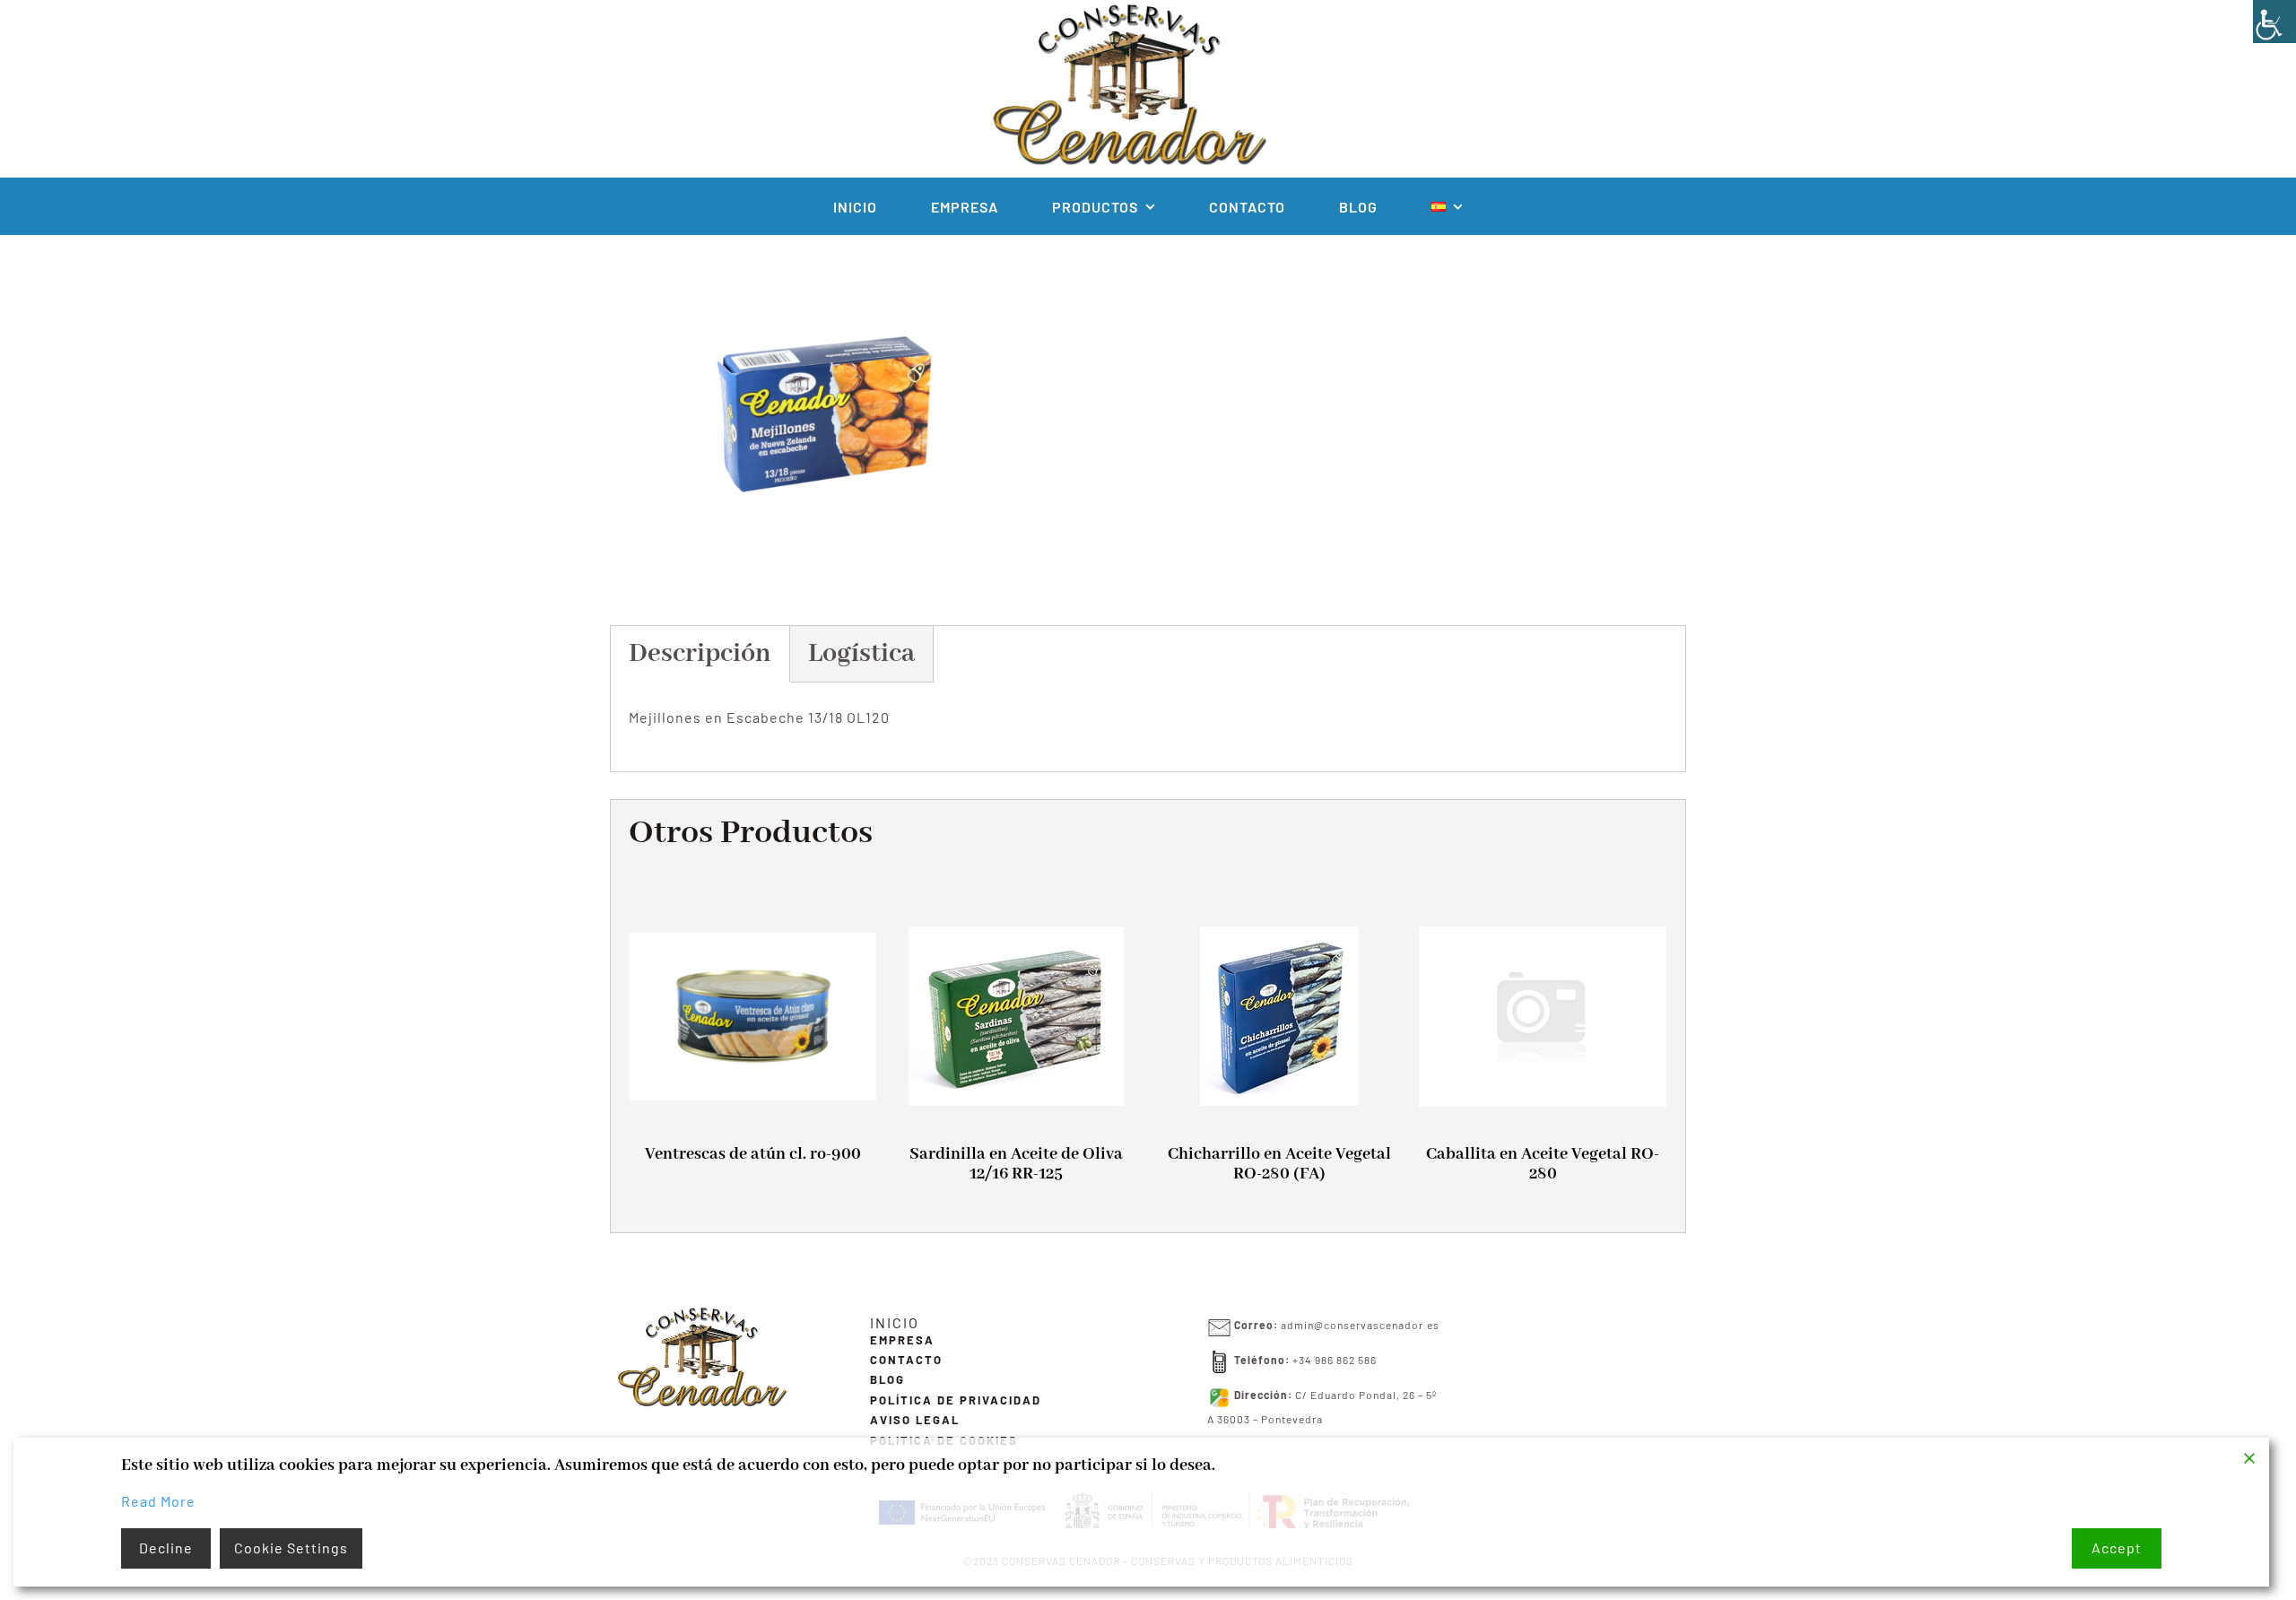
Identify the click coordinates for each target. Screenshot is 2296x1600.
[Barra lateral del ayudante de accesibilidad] (2274, 22)
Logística (861, 654)
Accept (2117, 1548)
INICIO (895, 1322)
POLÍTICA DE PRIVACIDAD (956, 1400)
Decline (166, 1548)
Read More (158, 1501)
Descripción (700, 654)
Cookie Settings (291, 1548)
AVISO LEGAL (915, 1420)
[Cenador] (700, 1312)
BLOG (887, 1379)
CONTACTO (906, 1360)
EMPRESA (902, 1340)
